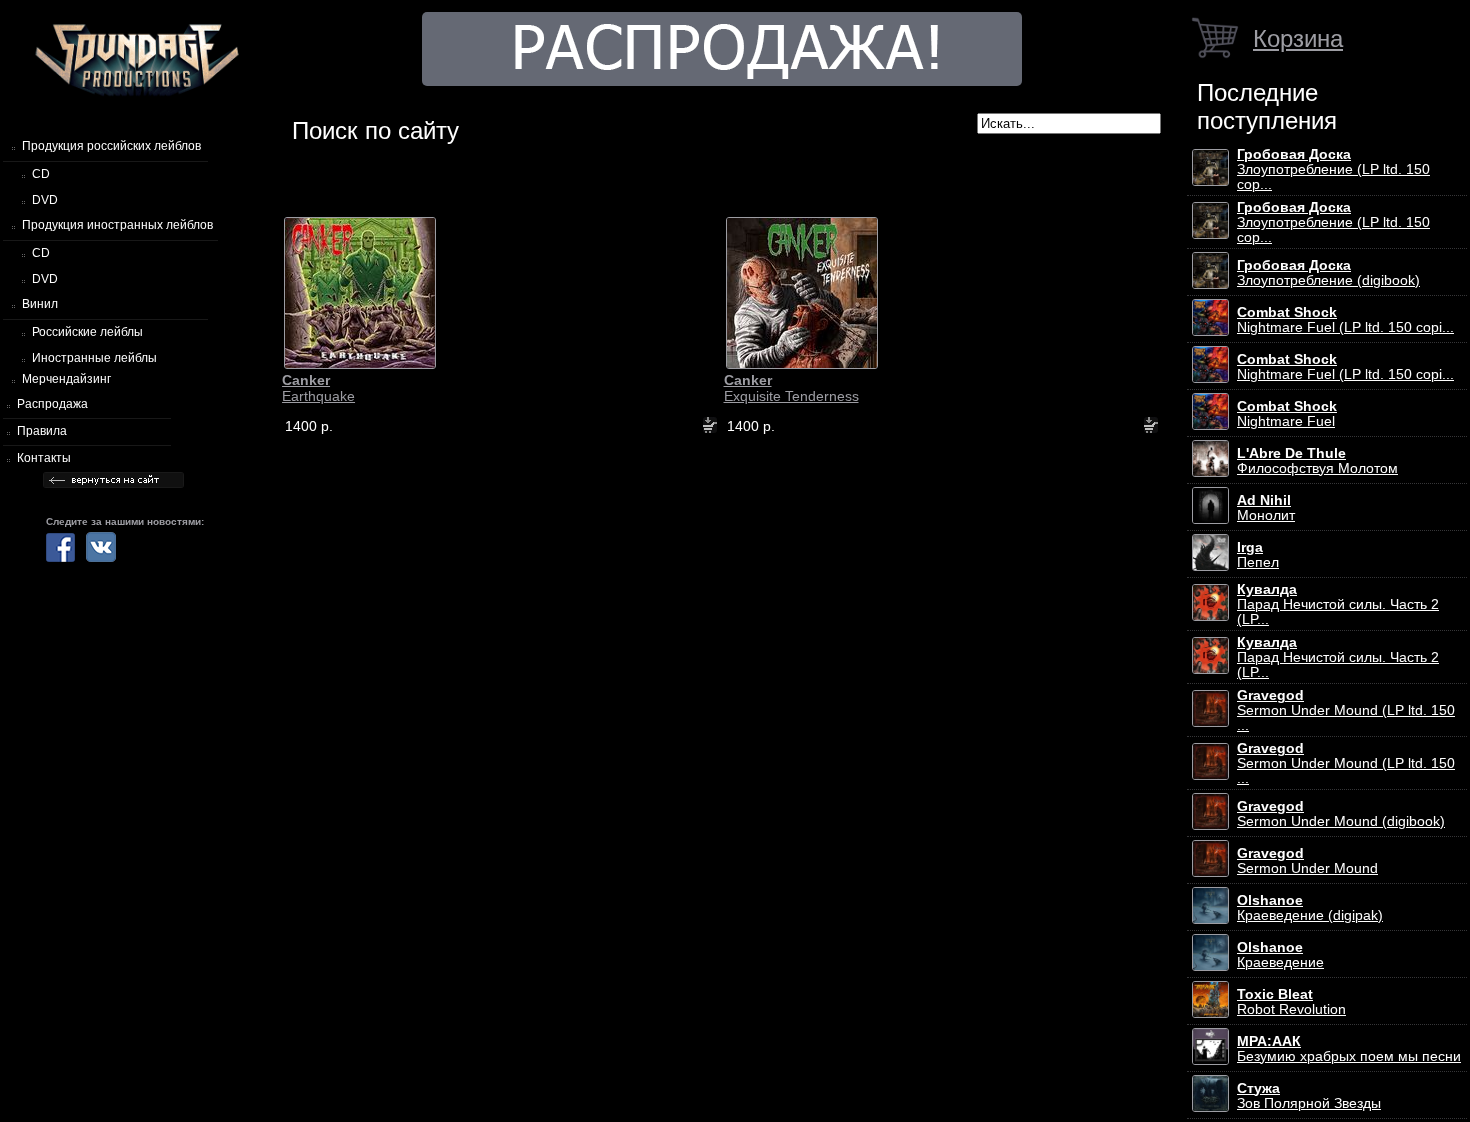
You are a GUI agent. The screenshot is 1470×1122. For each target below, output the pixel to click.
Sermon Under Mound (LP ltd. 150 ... (1346, 710)
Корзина (1298, 38)
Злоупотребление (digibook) (1328, 273)
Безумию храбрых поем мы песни (1349, 1049)
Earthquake (318, 388)
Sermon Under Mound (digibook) (1341, 814)
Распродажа (52, 404)
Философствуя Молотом (1317, 461)
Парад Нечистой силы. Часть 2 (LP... (1338, 604)
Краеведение (1280, 955)
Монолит (1266, 508)
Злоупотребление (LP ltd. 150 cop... (1333, 169)
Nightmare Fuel (1287, 414)
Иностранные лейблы (94, 358)
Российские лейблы (87, 332)
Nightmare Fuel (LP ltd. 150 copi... (1345, 320)
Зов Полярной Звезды (1309, 1096)
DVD (45, 200)
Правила (42, 431)
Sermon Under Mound (1307, 861)
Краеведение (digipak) (1310, 908)
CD (41, 174)
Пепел (1258, 555)
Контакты (44, 458)
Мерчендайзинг (66, 379)
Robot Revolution (1291, 1002)
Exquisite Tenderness (791, 388)
